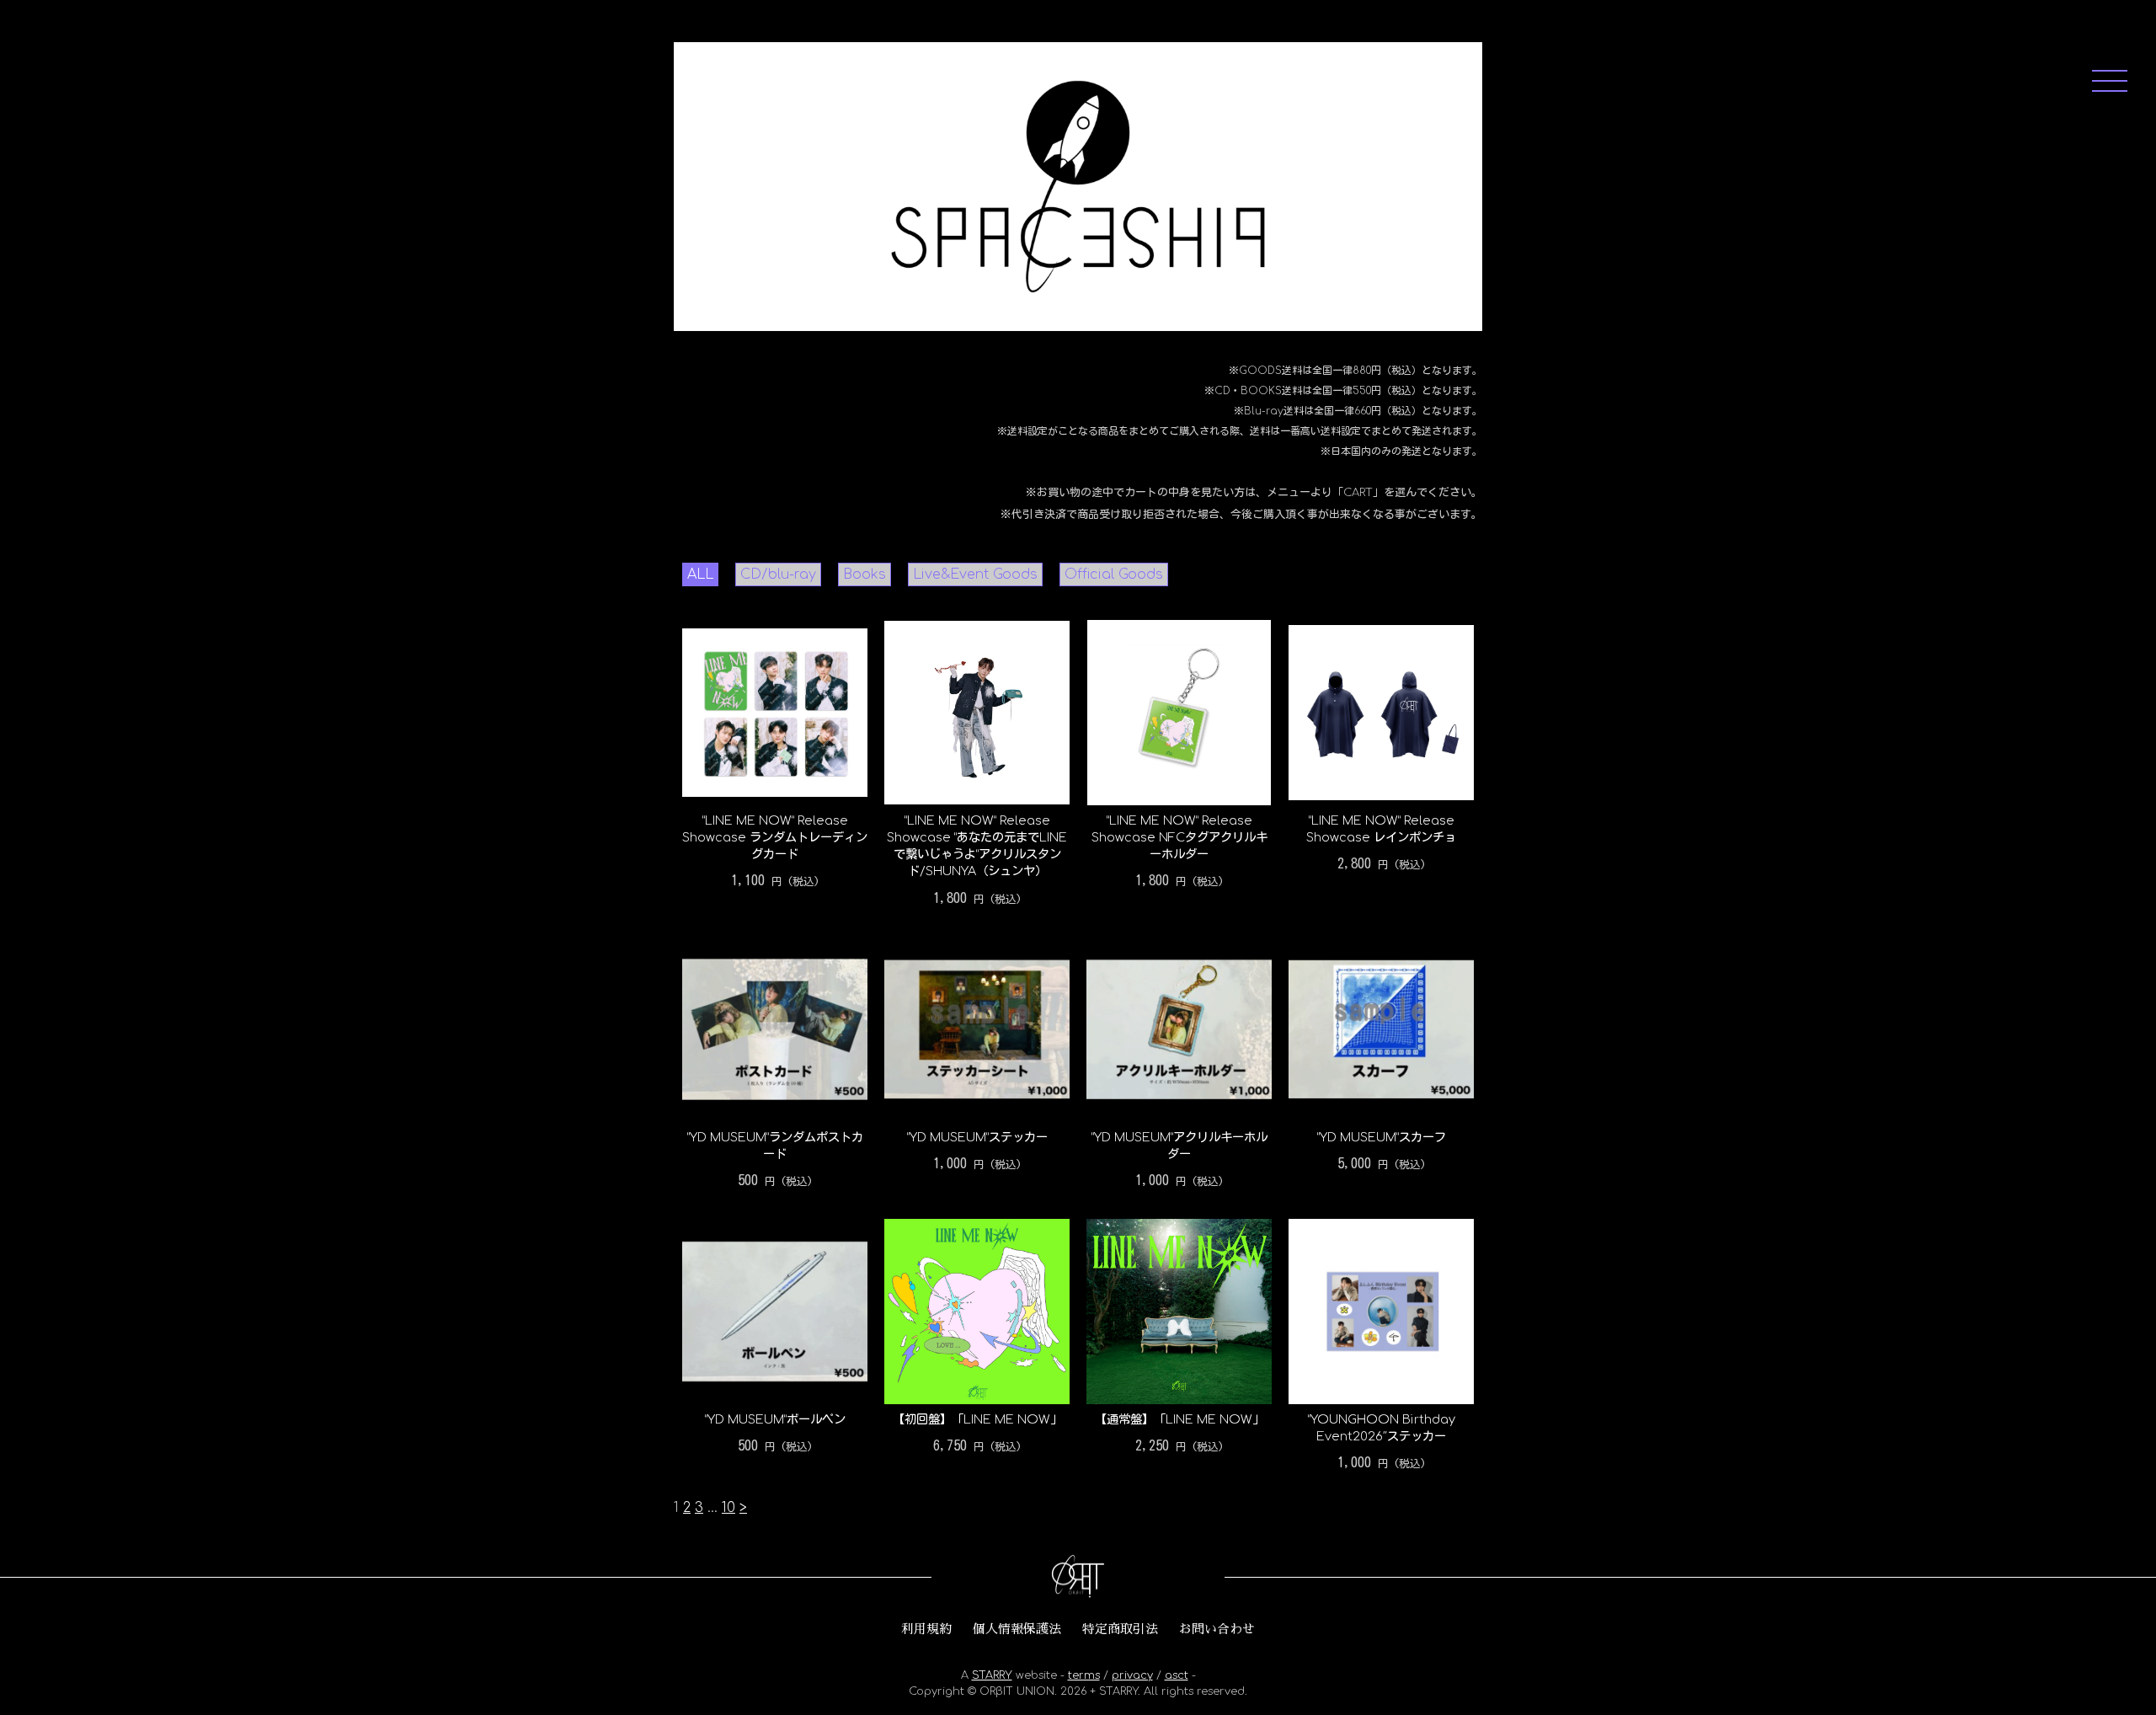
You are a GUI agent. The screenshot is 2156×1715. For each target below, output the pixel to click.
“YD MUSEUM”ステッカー (977, 1137)
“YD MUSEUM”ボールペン (775, 1419)
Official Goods (1114, 574)
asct (1177, 1675)
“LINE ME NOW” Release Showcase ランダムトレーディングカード (775, 837)
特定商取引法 (1120, 1629)
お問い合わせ (1217, 1629)
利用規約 (926, 1629)
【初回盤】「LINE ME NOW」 (977, 1419)
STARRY (992, 1675)
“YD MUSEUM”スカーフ (1382, 1137)
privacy (1132, 1675)
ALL (700, 574)
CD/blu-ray (778, 574)
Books (865, 574)
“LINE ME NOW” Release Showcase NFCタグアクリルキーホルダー (1179, 837)
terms (1084, 1675)
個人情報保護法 (1017, 1629)
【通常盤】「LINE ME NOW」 (1179, 1419)
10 (728, 1508)
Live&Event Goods (975, 574)
